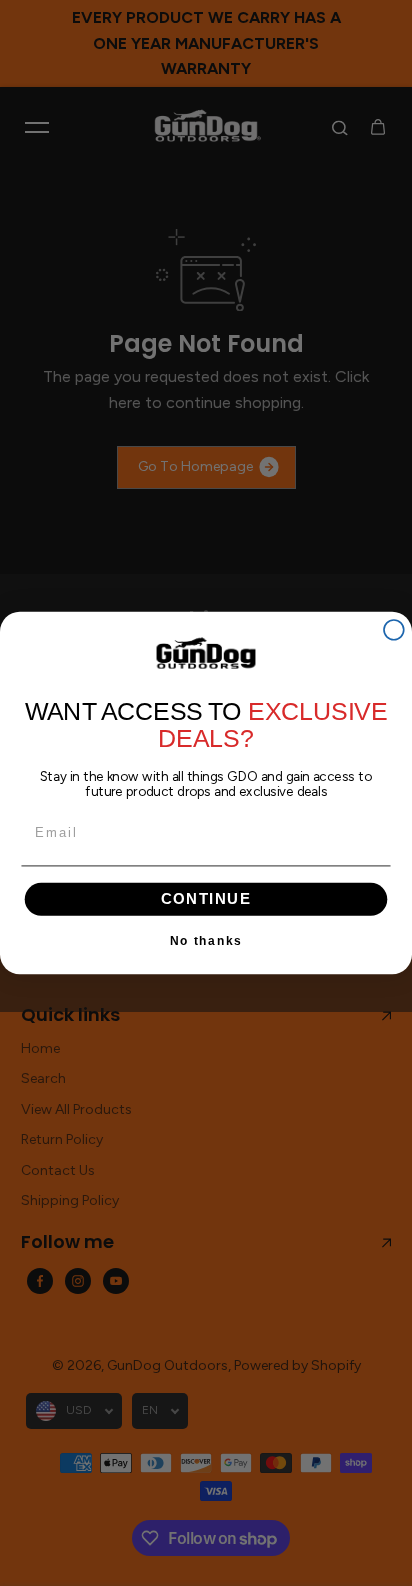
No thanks (206, 940)
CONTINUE (206, 899)
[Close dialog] (394, 630)
